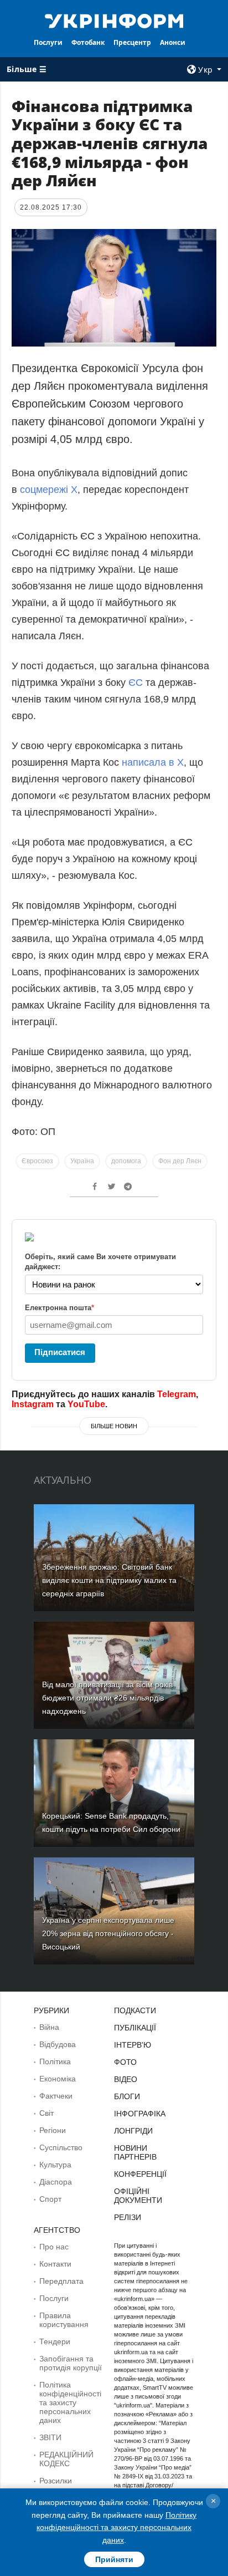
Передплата (61, 2281)
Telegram (177, 1394)
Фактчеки (56, 2096)
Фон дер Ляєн (180, 1161)
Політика (55, 2061)
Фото (125, 2062)
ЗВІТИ (50, 2437)
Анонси (173, 42)
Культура (55, 2165)
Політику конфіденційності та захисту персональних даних (116, 2527)
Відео (126, 2079)
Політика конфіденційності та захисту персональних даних (70, 2402)
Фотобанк (88, 42)
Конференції (140, 2174)
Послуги (48, 42)
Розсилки (56, 2481)
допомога (126, 1161)
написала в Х (153, 762)
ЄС (136, 683)
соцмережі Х (49, 490)
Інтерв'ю (133, 2045)
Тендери (55, 2341)
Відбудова (58, 2044)
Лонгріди (133, 2131)
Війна (49, 2027)
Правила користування (64, 2320)
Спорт (50, 2199)
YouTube (86, 1404)
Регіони (53, 2130)
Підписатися (60, 1352)
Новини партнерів (135, 2152)
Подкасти (135, 2010)
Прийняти (114, 2559)
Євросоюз (37, 1161)
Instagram (33, 1404)
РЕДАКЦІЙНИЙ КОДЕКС (66, 2459)
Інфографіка (140, 2114)
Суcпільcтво (61, 2147)
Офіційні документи (138, 2196)
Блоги (127, 2096)
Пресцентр (132, 42)
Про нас (54, 2247)
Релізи (128, 2217)
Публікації (135, 2028)
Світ (46, 2113)
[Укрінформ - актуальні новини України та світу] (114, 20)
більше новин (114, 1426)
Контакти (55, 2264)
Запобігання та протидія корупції (71, 2363)
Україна (82, 1161)
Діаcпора (56, 2182)
